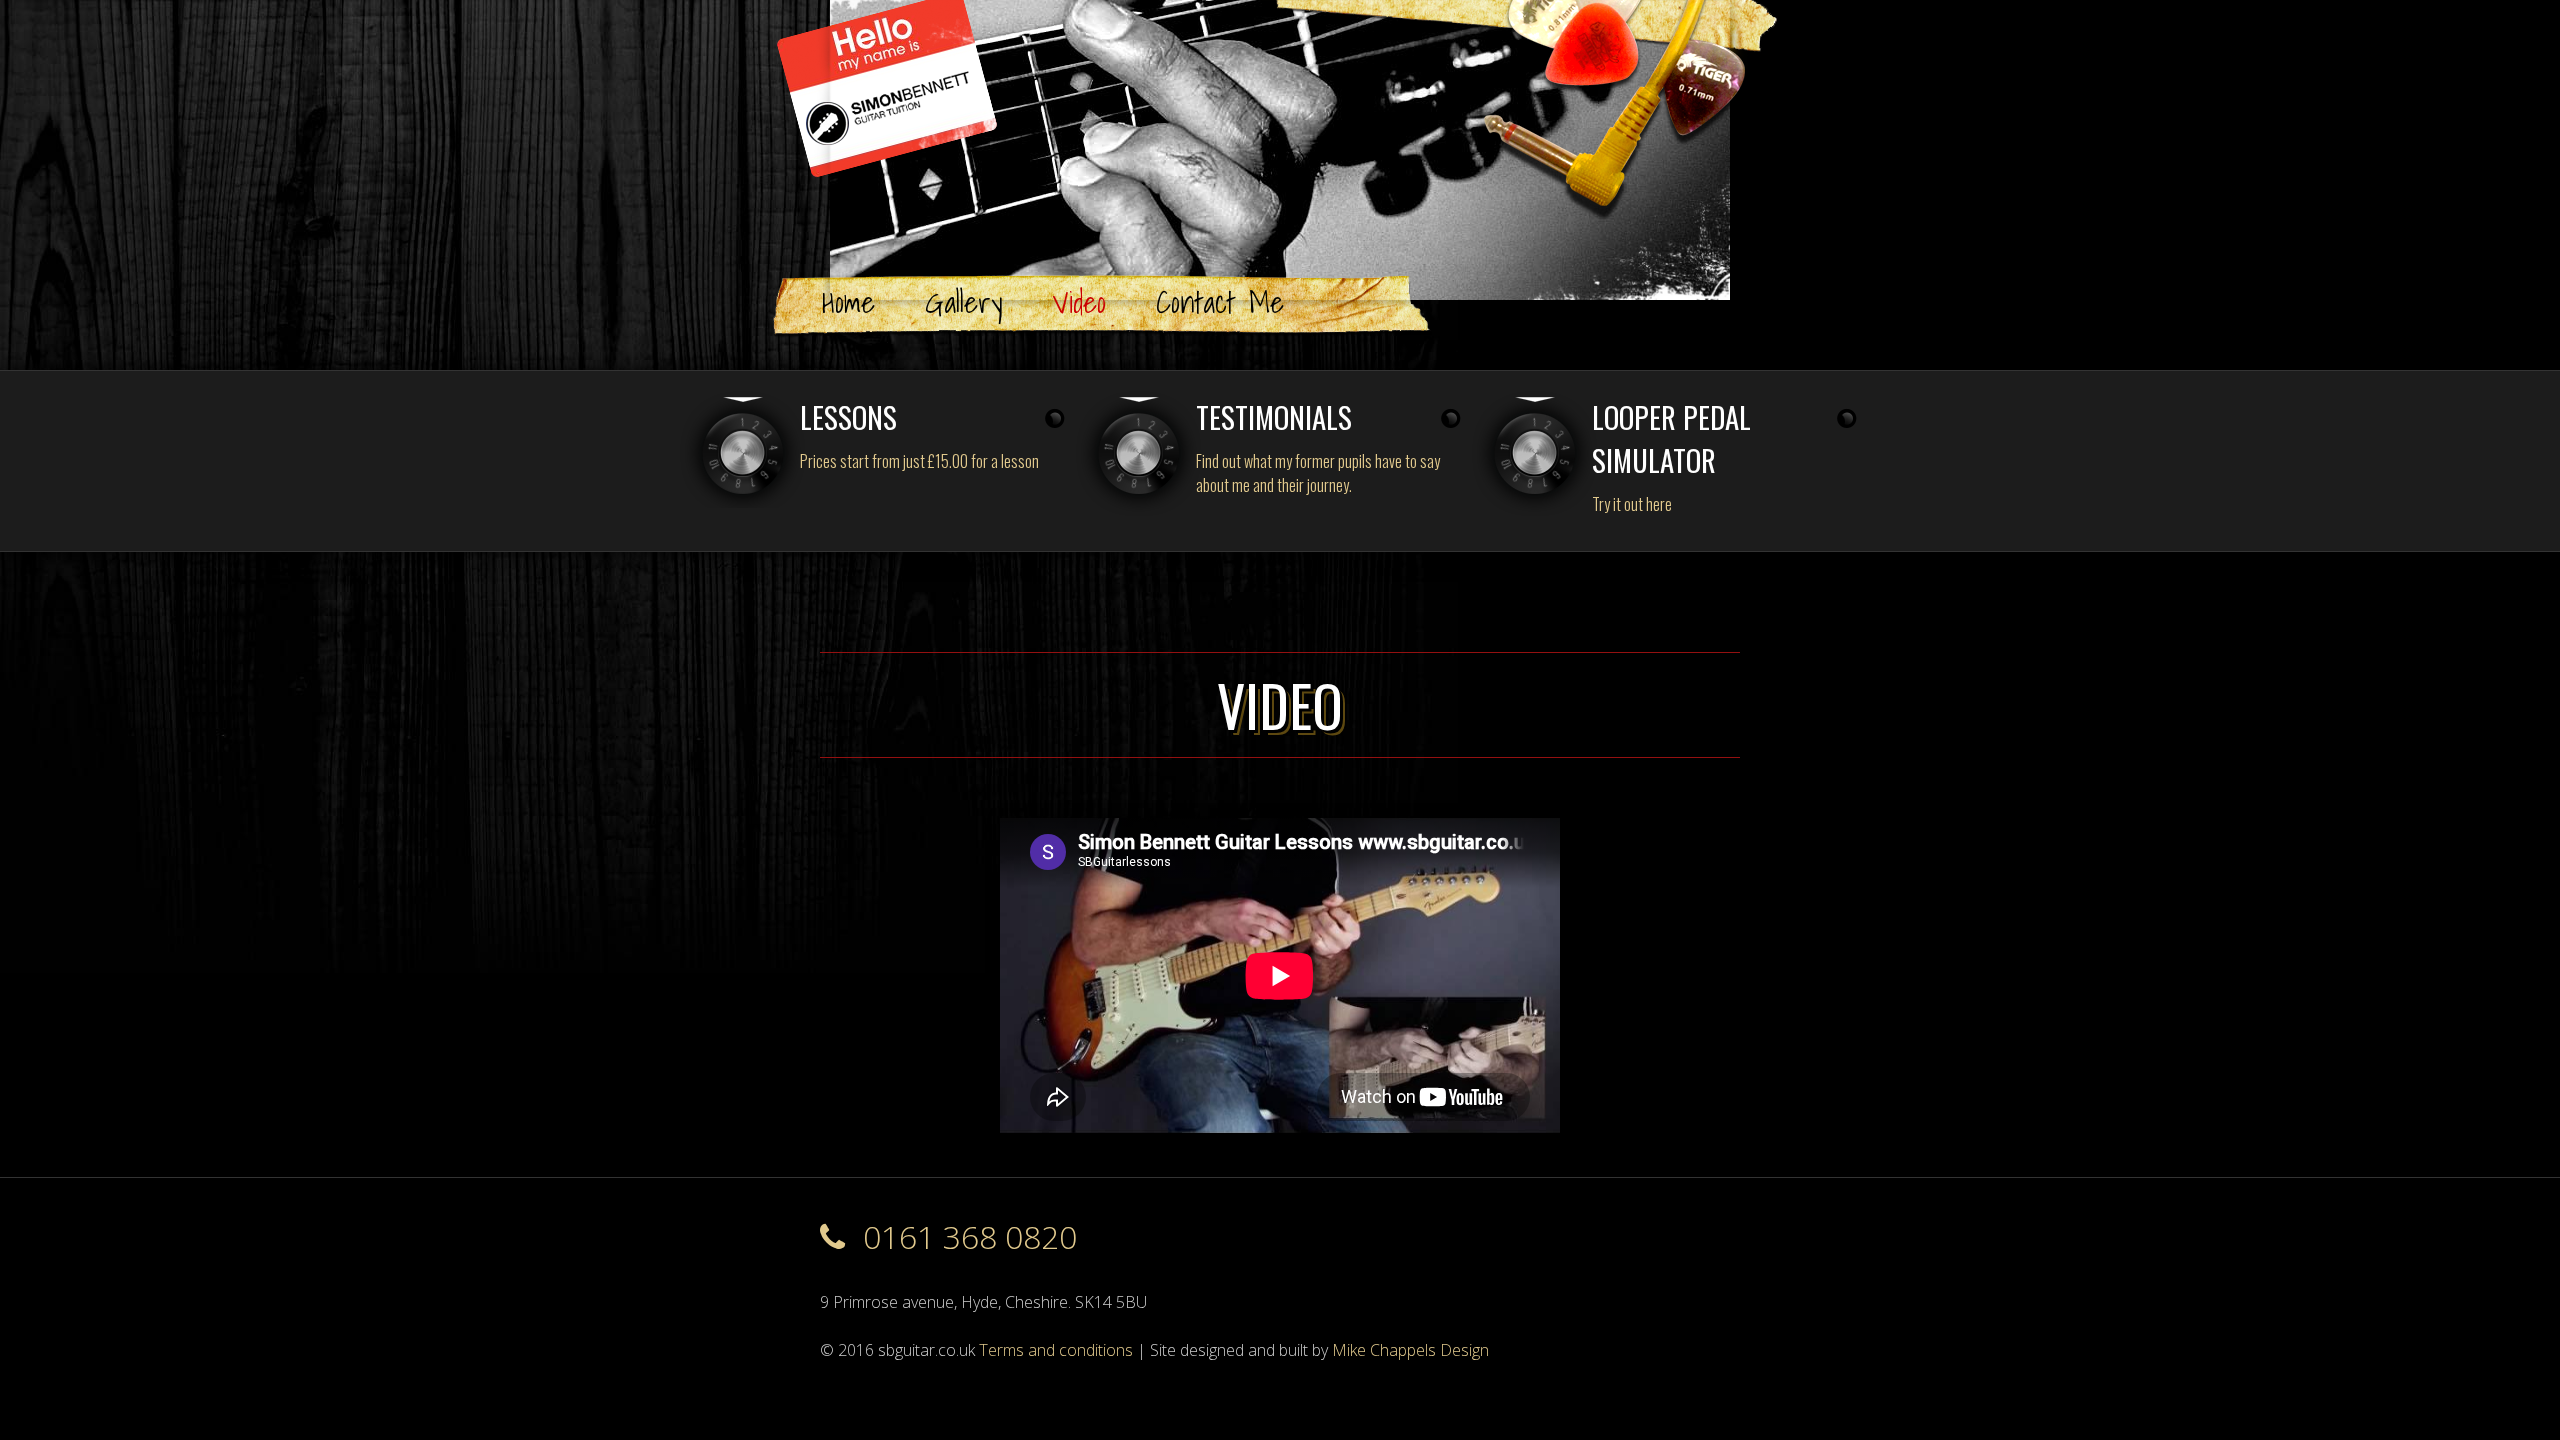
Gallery (964, 301)
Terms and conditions (1056, 1350)
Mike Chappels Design (1410, 1350)
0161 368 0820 (966, 1236)
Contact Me (1220, 301)
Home (848, 301)
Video (1079, 301)
